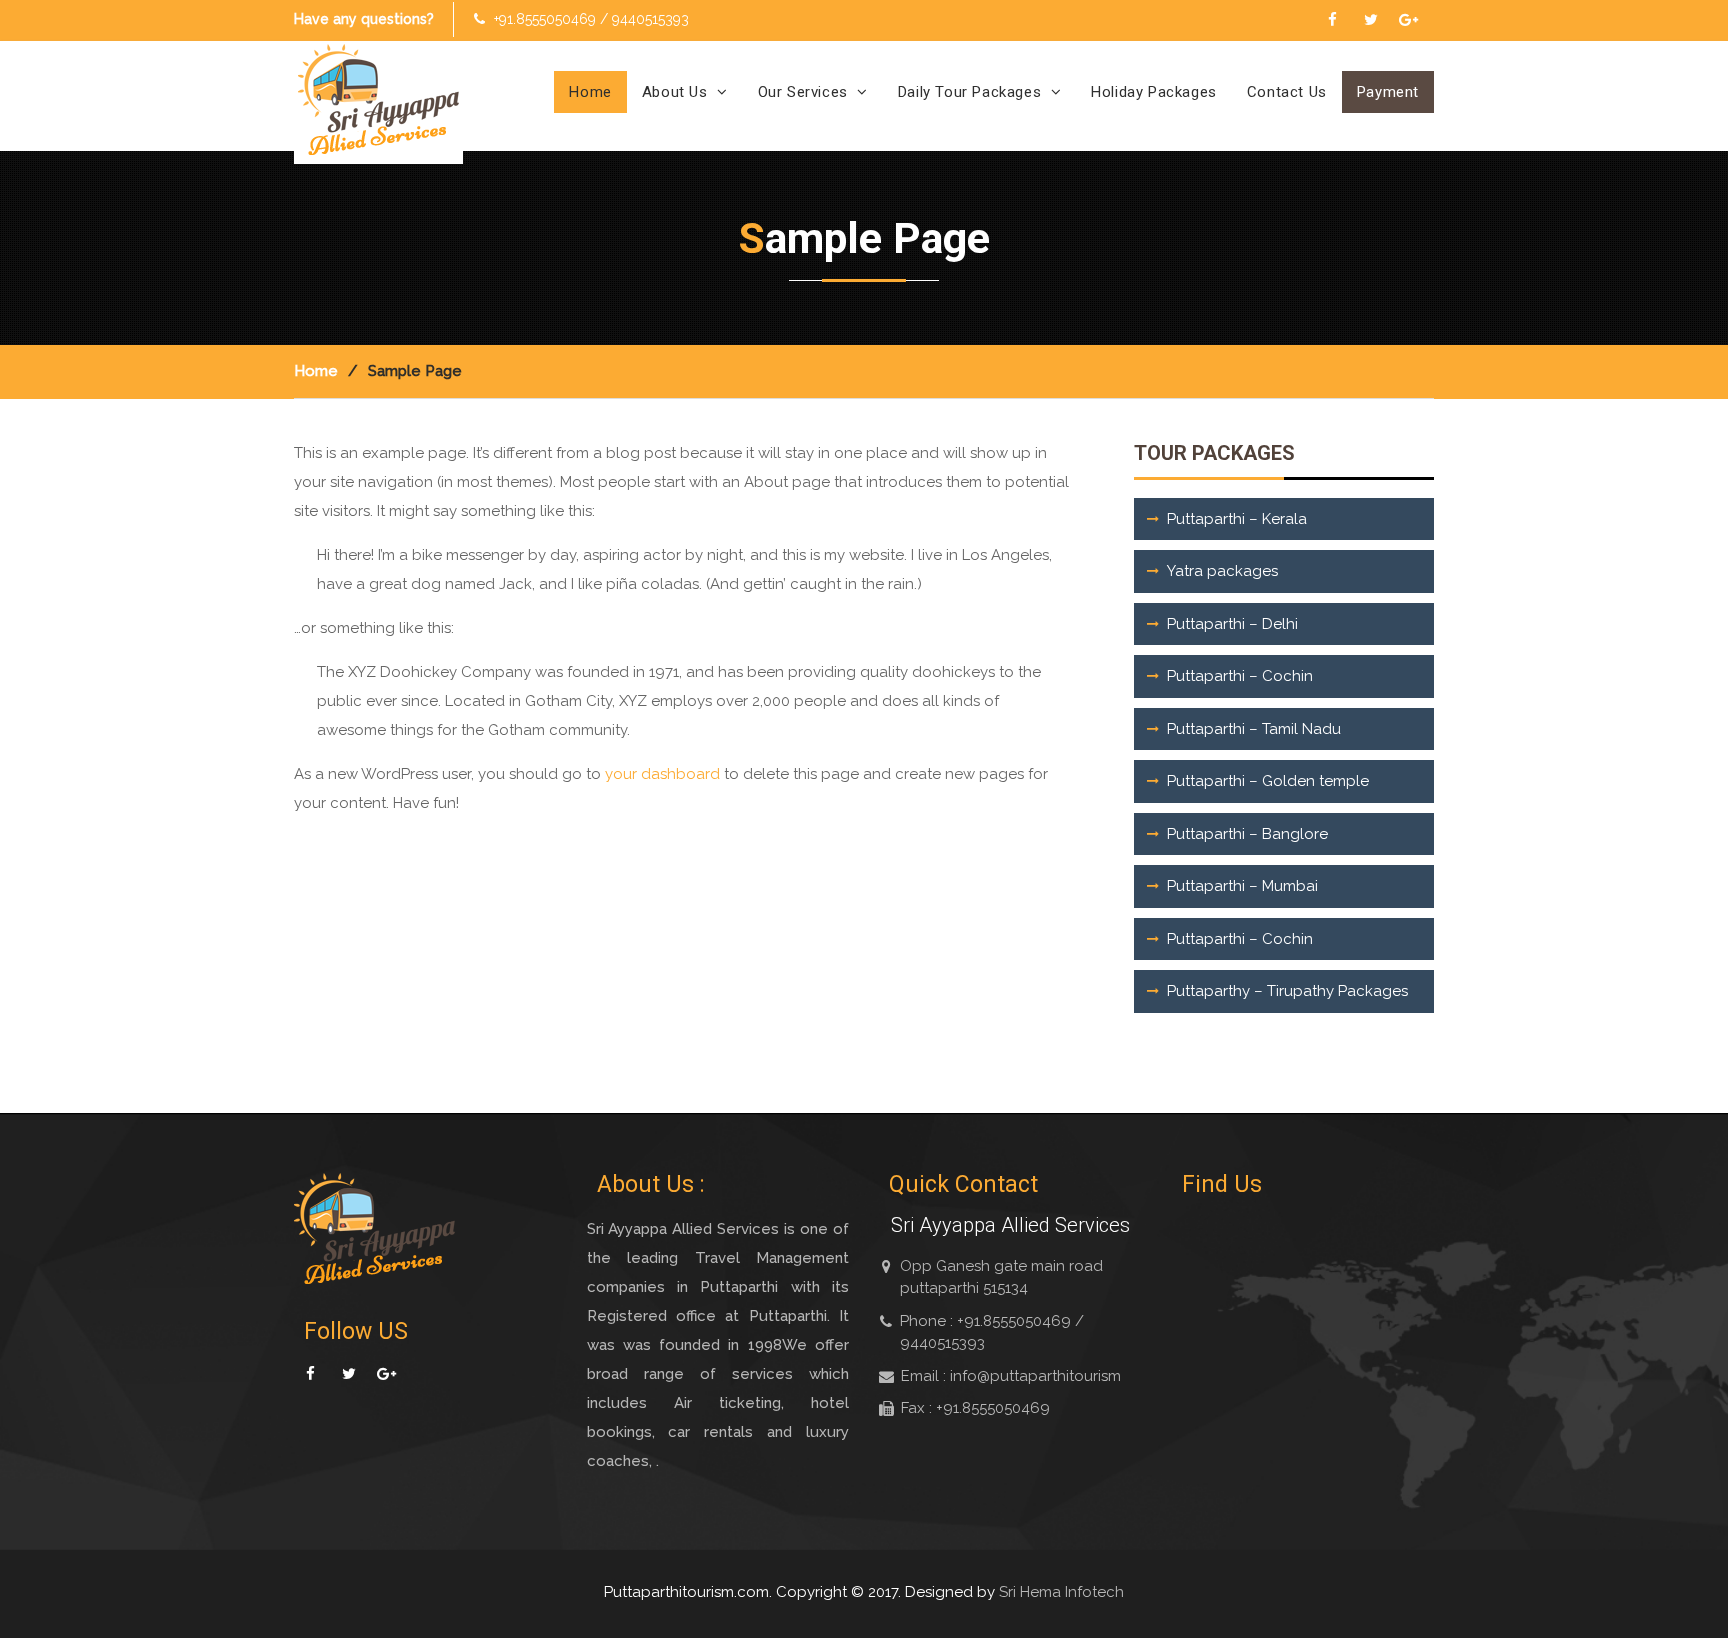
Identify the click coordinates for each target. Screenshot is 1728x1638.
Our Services (803, 92)
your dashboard (662, 774)
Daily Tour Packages (969, 92)
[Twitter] (1370, 18)
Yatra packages (1222, 571)
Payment (1388, 92)
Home (590, 92)
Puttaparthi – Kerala (1237, 519)
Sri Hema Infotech (1061, 1592)
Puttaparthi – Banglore (1247, 834)
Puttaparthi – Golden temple (1268, 781)
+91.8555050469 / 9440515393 (591, 19)
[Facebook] (1332, 18)
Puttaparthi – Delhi (1232, 624)
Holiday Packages (1154, 92)
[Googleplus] (1408, 18)
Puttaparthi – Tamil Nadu (1254, 729)
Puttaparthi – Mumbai (1242, 886)
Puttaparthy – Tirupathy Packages (1287, 991)
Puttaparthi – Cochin (1240, 676)
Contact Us (1287, 92)
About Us (675, 92)
